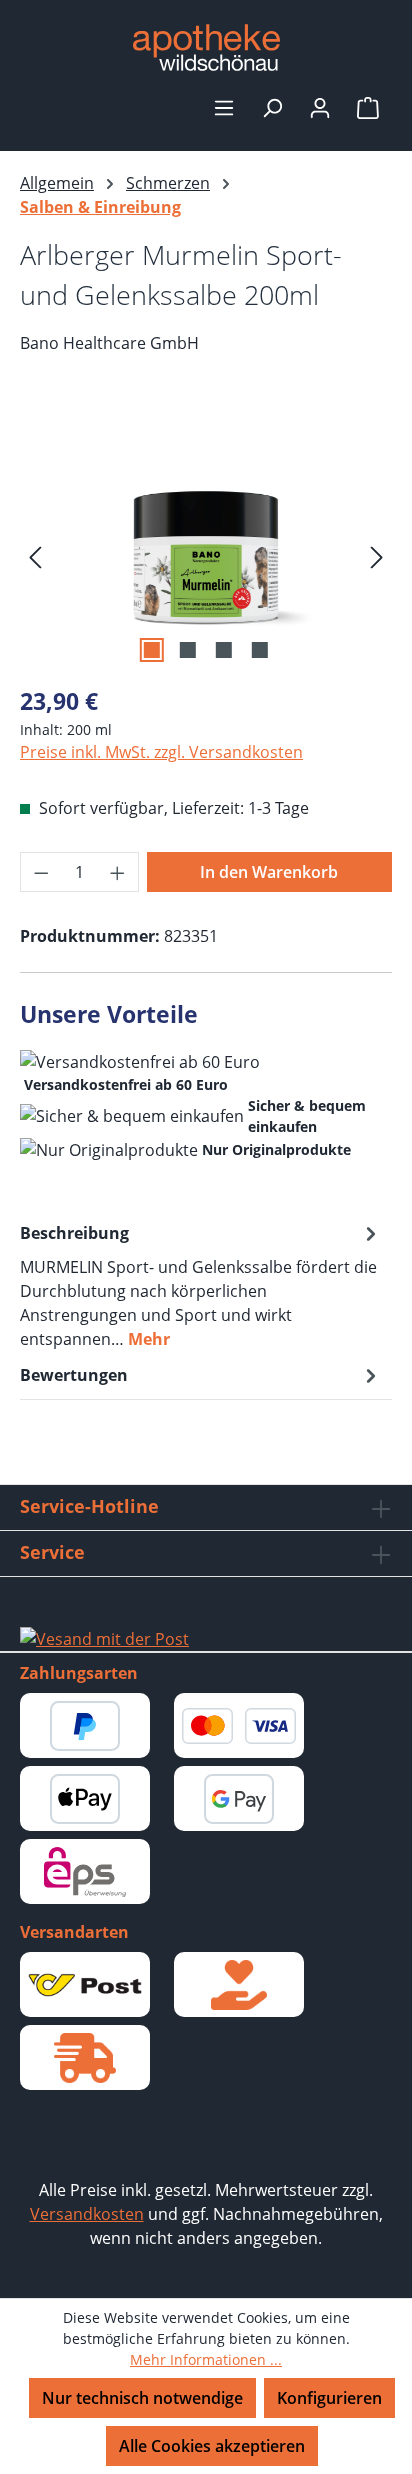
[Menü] (224, 107)
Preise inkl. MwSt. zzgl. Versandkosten (161, 752)
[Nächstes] (377, 555)
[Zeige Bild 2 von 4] (188, 650)
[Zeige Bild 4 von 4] (260, 650)
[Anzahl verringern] (41, 872)
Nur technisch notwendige (142, 2398)
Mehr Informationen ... (206, 2359)
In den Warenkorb (269, 872)
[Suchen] (272, 107)
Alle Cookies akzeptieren (212, 2446)
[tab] (201, 1285)
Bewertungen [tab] (74, 1375)
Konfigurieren (329, 2398)
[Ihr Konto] (320, 107)
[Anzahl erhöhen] (118, 872)
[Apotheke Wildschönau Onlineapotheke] (206, 47)
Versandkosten (87, 2214)
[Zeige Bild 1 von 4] (152, 650)
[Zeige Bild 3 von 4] (224, 650)
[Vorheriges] (35, 555)
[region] (206, 555)
